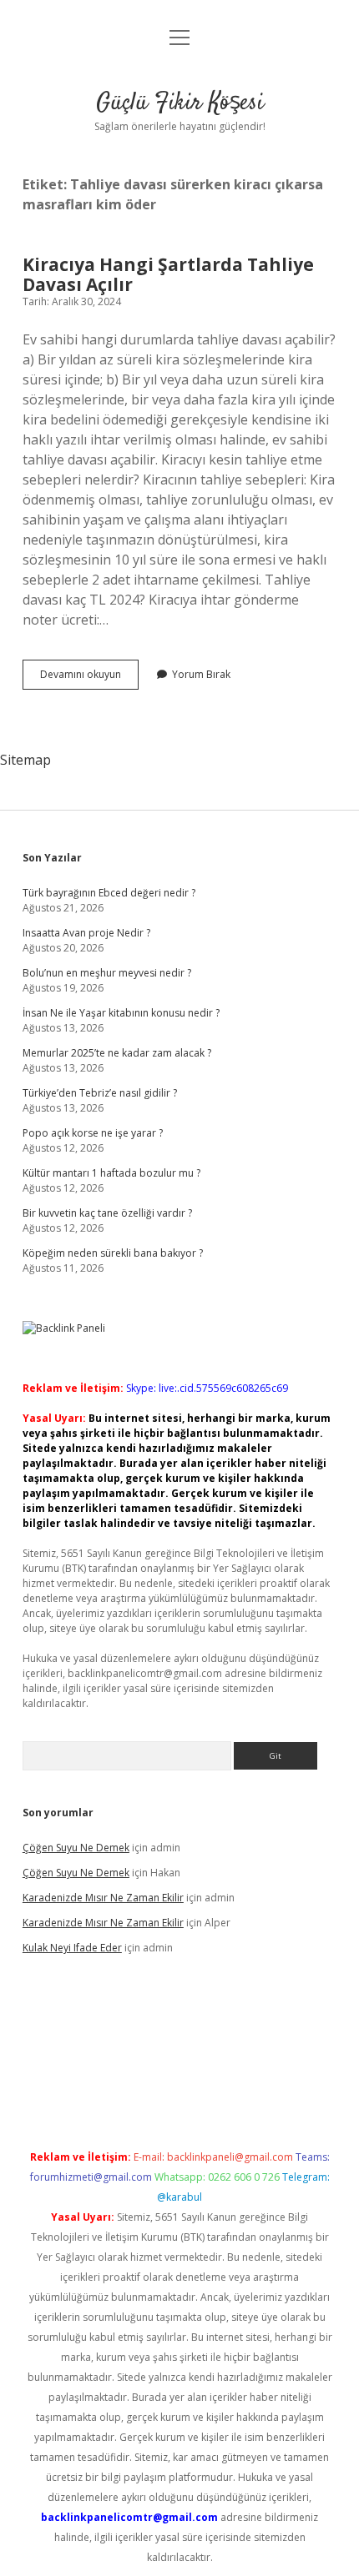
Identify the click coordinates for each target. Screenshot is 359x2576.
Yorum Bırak (201, 674)
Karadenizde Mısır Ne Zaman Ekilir (103, 1898)
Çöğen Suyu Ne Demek (76, 1848)
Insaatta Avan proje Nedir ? (86, 933)
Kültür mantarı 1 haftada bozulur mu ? (111, 1173)
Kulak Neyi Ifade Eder (72, 1948)
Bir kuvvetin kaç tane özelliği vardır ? (107, 1213)
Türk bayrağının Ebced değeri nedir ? (109, 893)
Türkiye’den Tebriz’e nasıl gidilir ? (100, 1093)
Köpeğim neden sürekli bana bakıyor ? (113, 1253)
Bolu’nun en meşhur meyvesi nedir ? (107, 973)
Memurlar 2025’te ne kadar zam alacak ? (117, 1053)
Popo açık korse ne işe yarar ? (93, 1133)
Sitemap (25, 760)
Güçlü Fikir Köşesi (180, 103)
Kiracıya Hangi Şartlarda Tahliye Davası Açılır (168, 274)
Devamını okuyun (89, 678)
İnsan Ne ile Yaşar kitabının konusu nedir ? (121, 1013)
